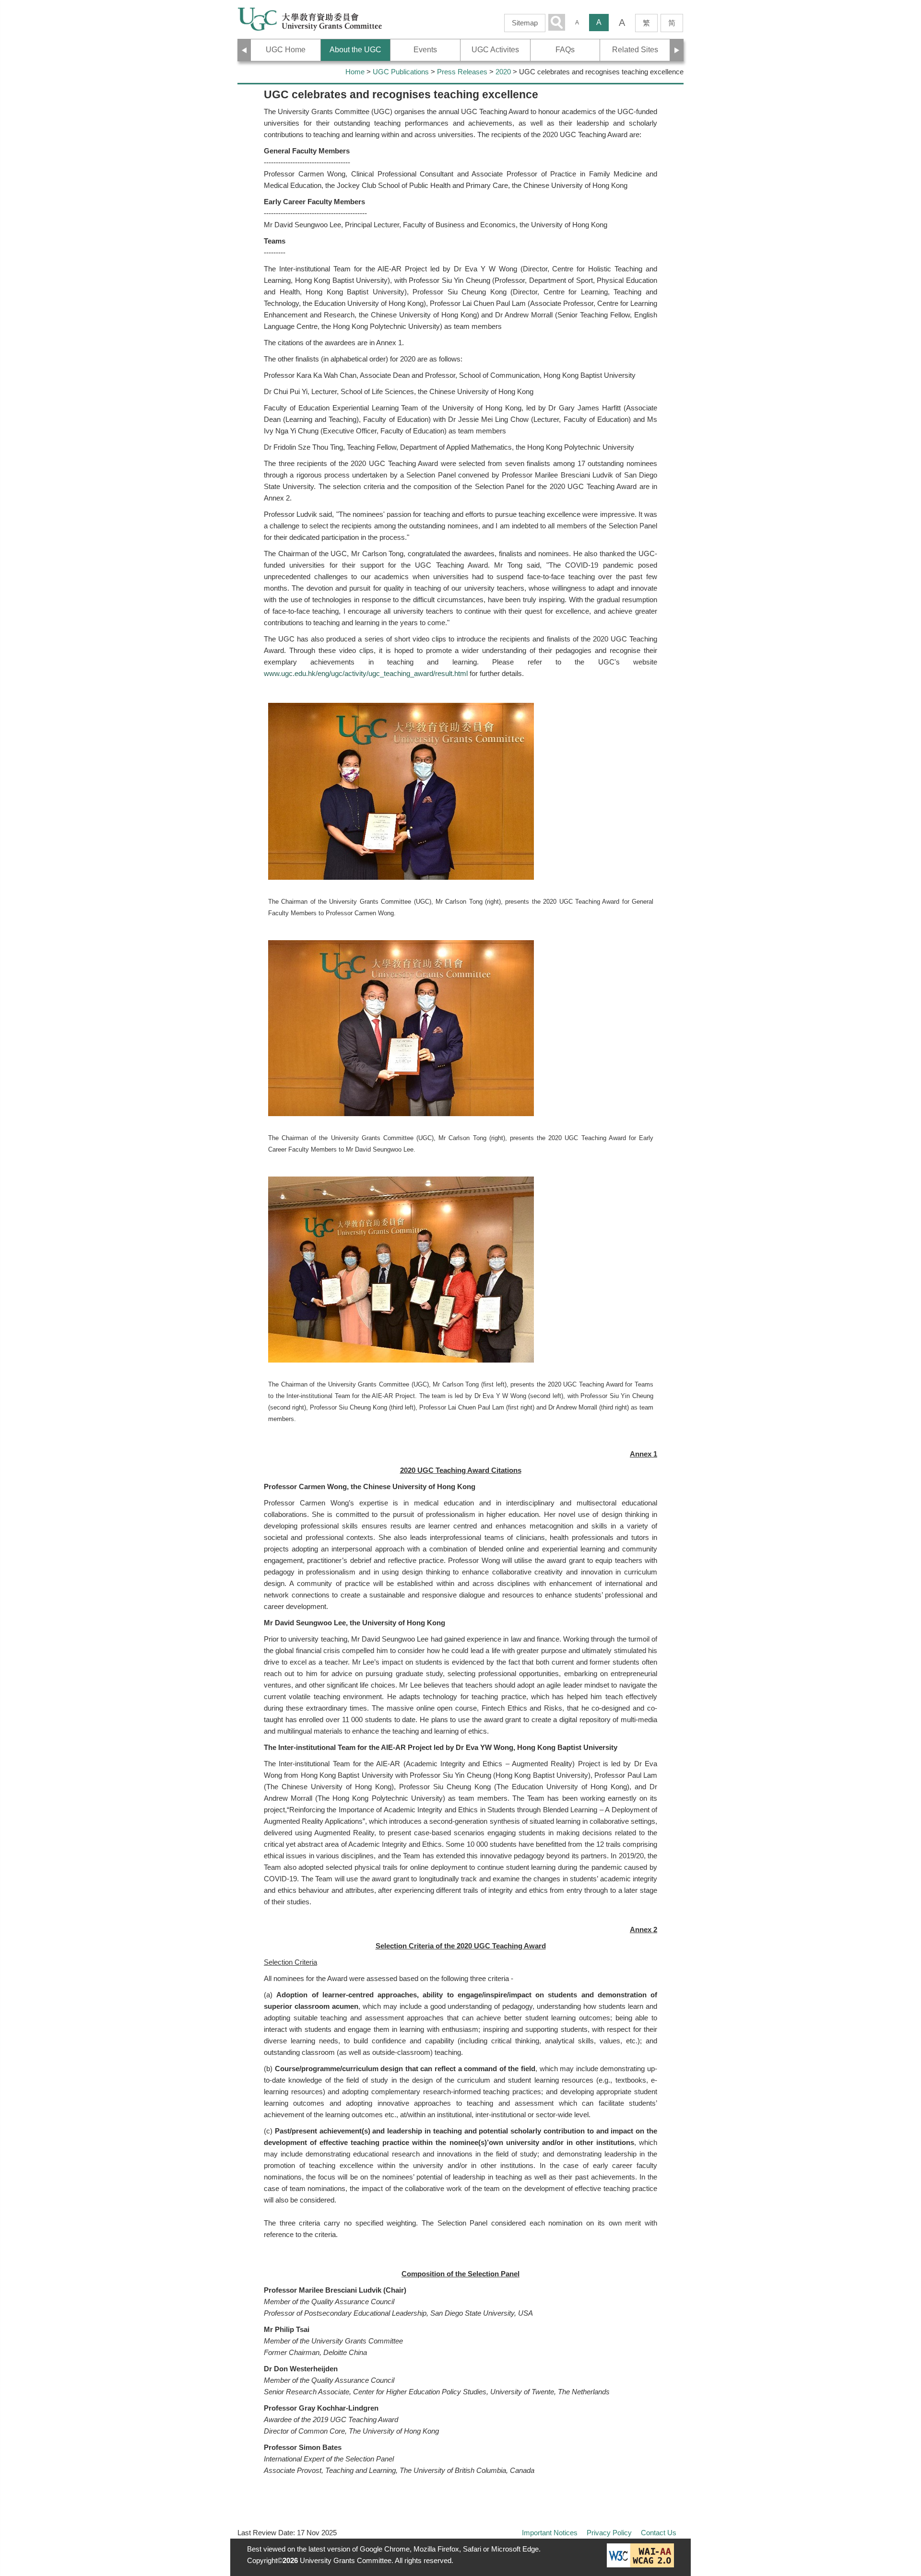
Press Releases (462, 72)
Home (355, 72)
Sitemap (525, 23)
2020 (503, 72)
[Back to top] (894, 2521)
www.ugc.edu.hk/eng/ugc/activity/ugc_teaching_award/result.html (366, 673)
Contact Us (659, 2533)
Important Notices (550, 2533)
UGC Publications (401, 72)
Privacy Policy (609, 2533)
